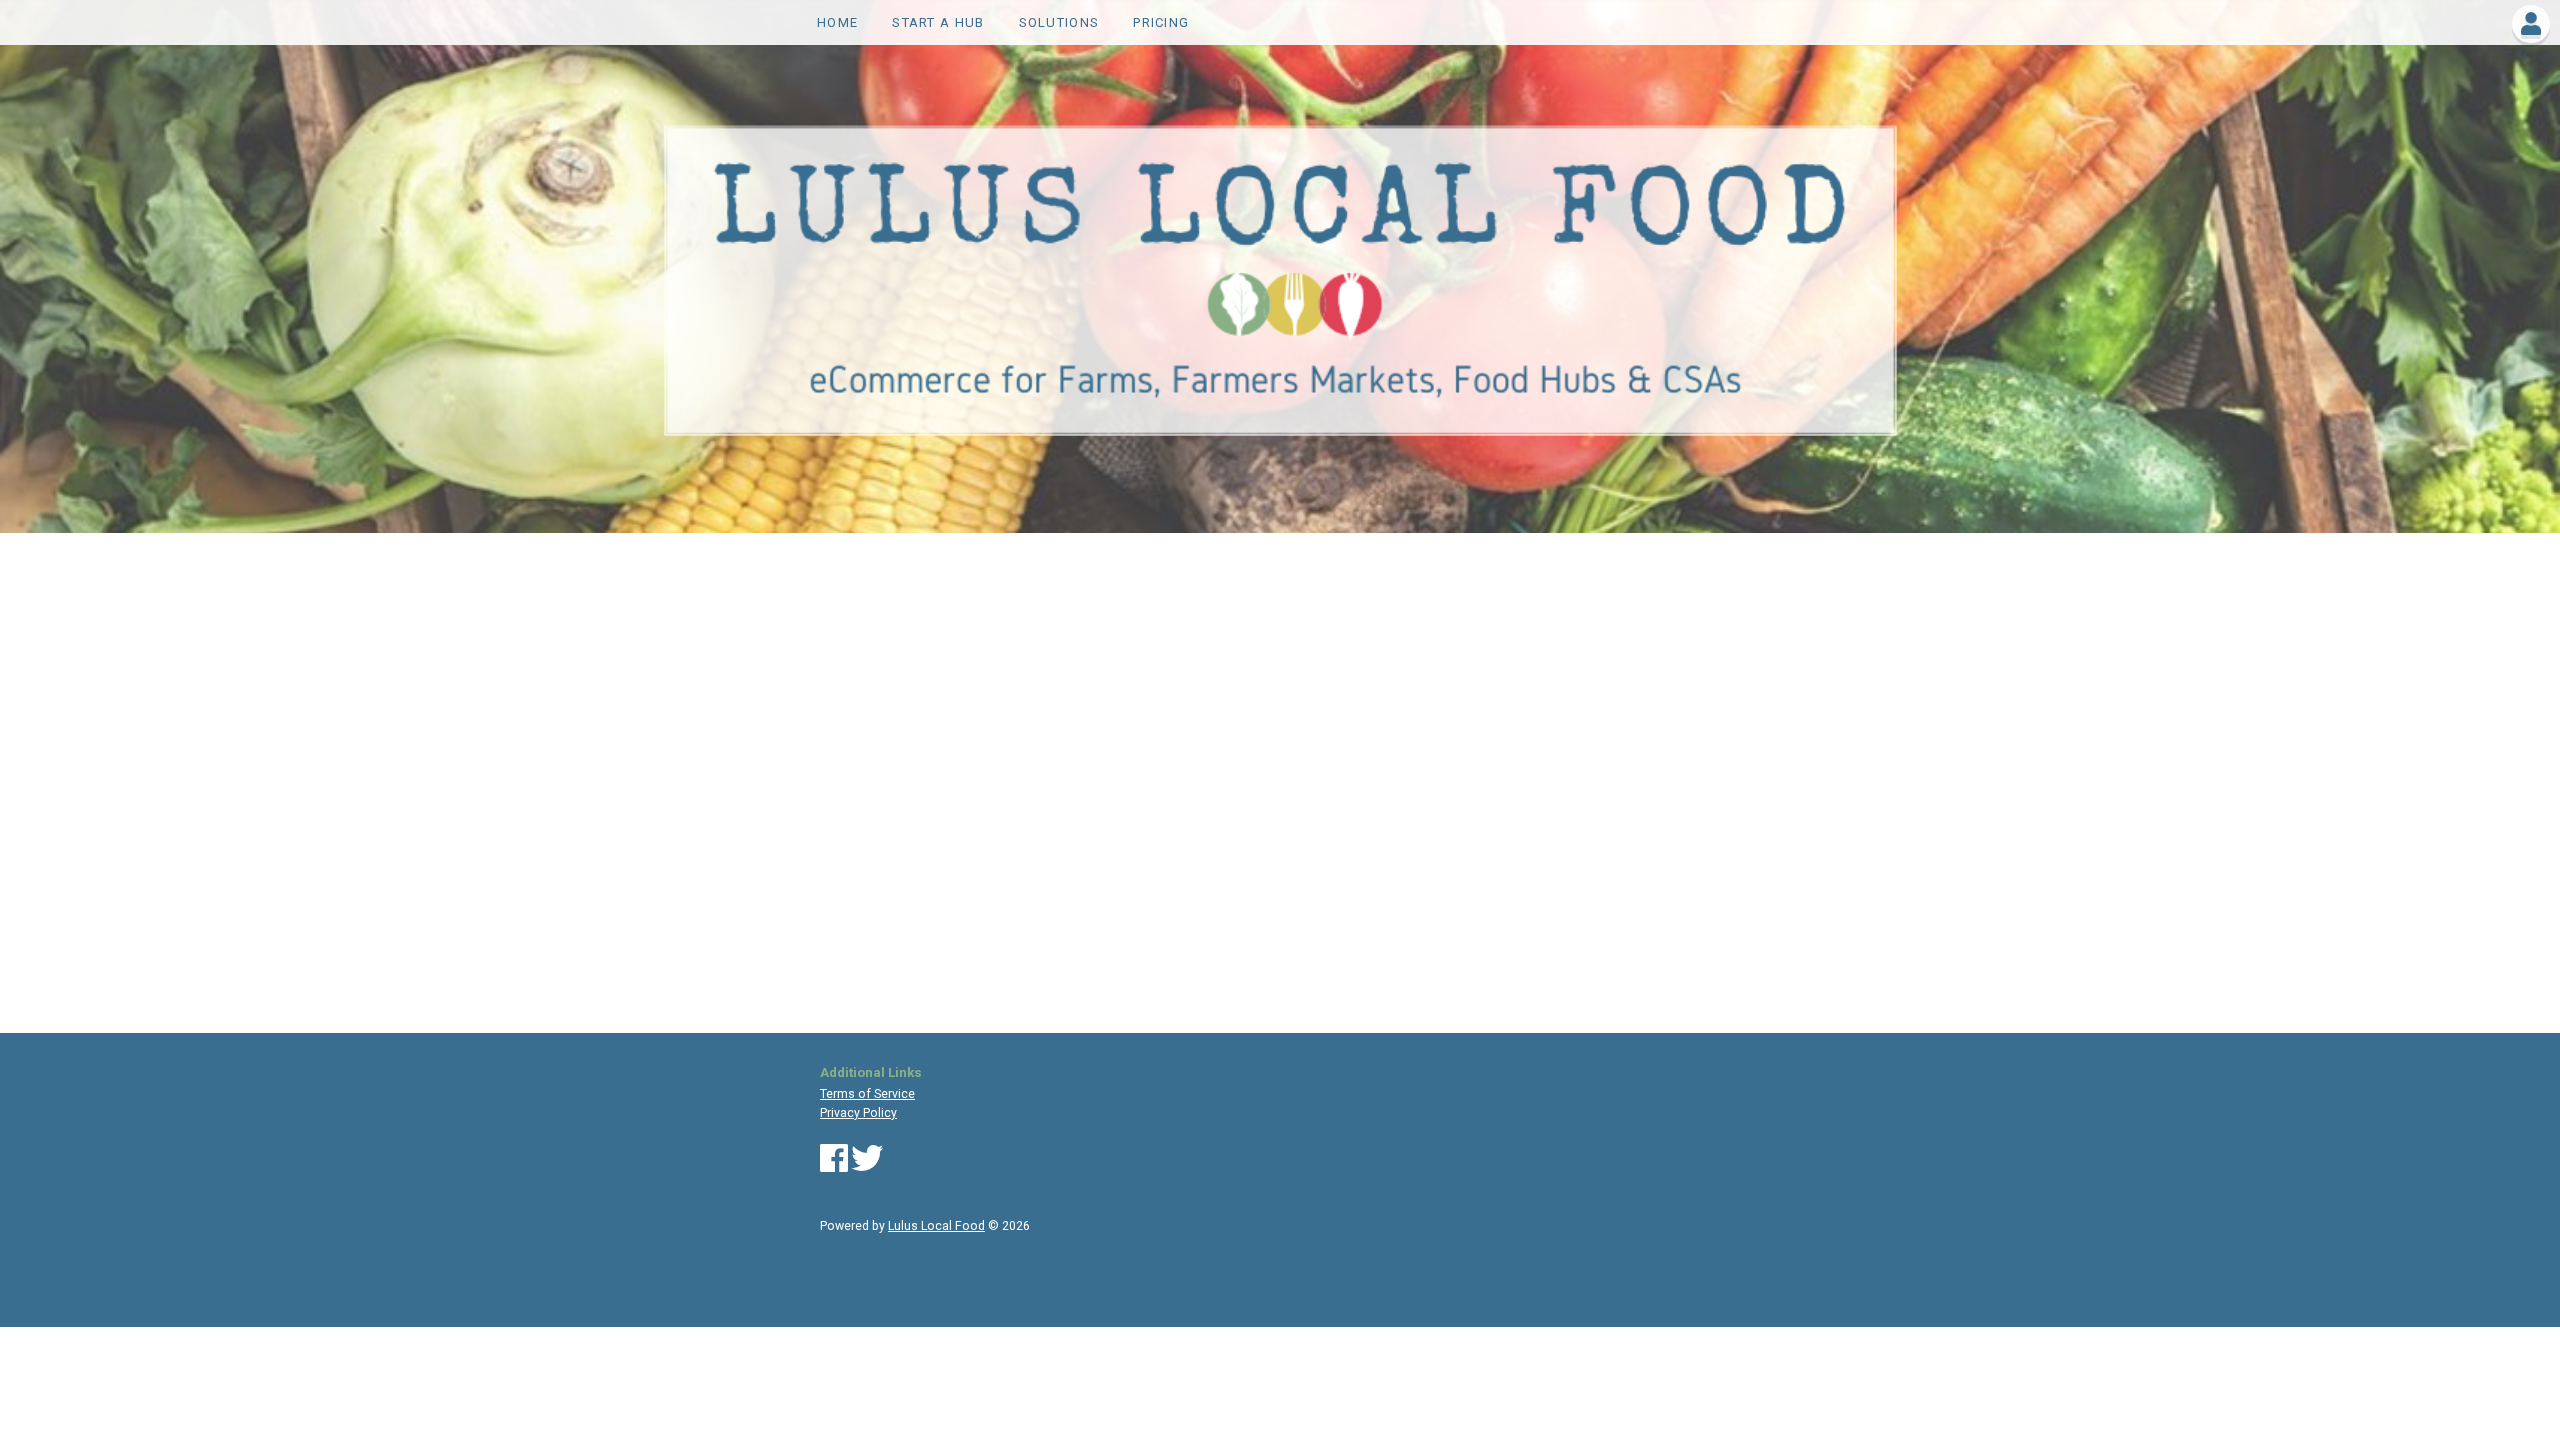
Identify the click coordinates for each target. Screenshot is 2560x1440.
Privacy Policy (858, 1113)
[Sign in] (2531, 28)
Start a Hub (938, 22)
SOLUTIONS (1059, 22)
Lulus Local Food (936, 1226)
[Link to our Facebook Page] (834, 1166)
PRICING (1161, 22)
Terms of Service (867, 1094)
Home (837, 22)
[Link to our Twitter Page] (867, 1166)
